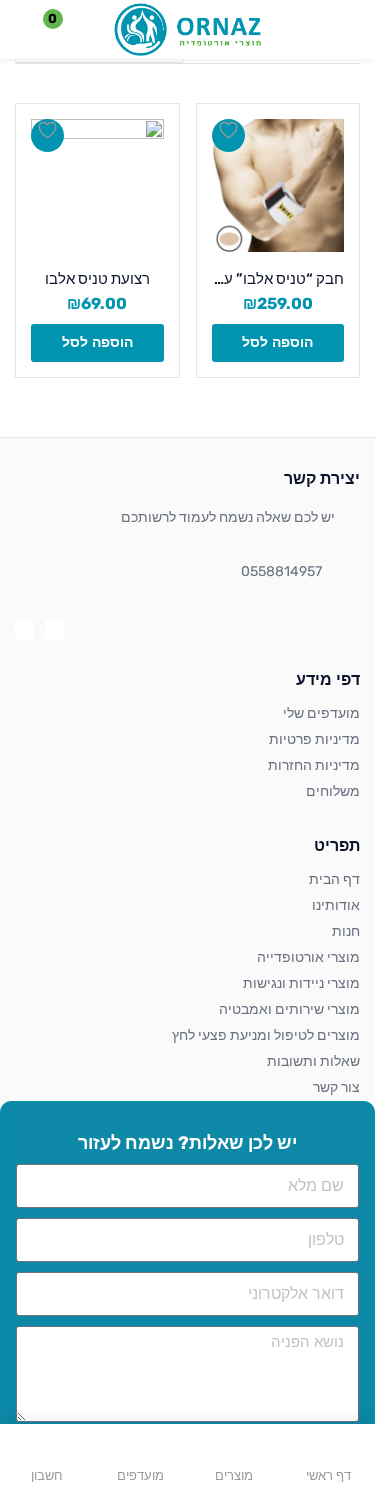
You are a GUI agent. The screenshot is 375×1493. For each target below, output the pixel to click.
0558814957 (281, 571)
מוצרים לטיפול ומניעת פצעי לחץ (266, 1035)
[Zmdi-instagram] (24, 629)
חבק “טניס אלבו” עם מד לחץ (278, 279)
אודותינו (336, 905)
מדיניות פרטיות (314, 739)
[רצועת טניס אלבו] (97, 185)
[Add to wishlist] (228, 135)
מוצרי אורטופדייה (308, 957)
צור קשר (336, 1087)
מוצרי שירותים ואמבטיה (289, 1009)
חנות (346, 931)
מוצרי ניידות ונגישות (301, 983)
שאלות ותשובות (313, 1061)
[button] (65, 30)
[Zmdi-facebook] (54, 629)
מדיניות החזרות (314, 765)
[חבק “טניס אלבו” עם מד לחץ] (278, 185)
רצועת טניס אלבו (97, 279)
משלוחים (333, 791)
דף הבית (334, 879)
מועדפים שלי (321, 713)
